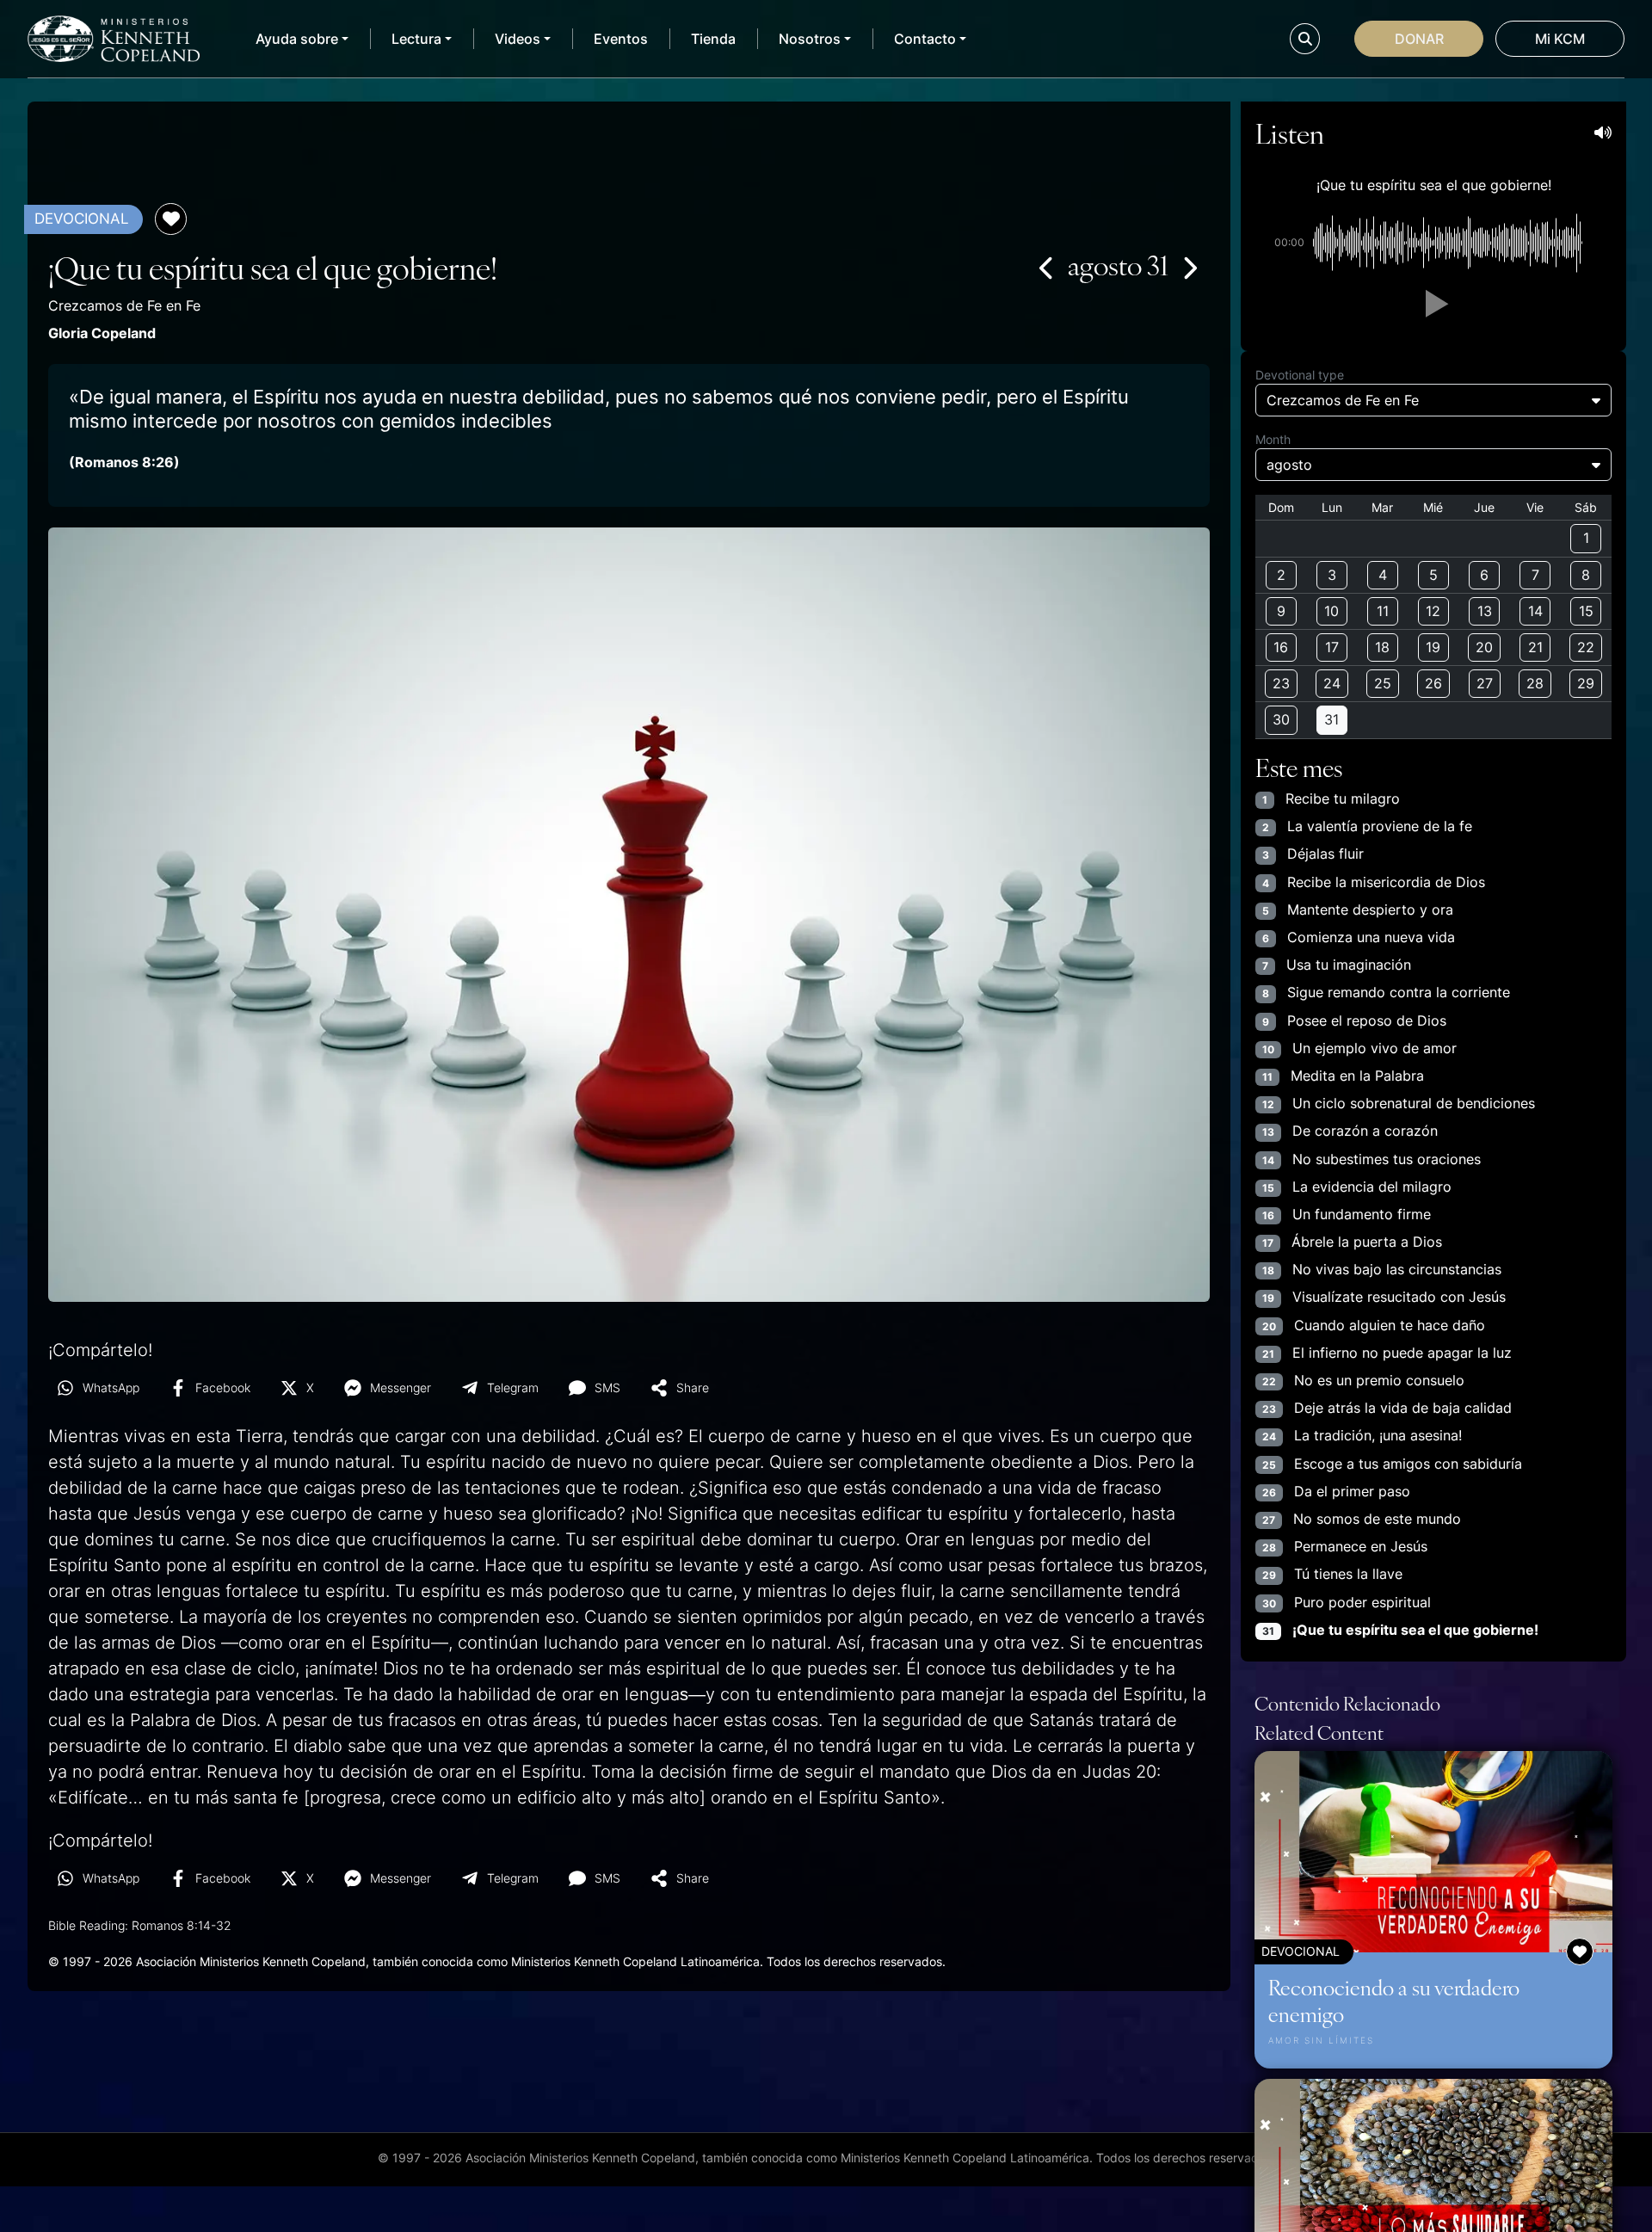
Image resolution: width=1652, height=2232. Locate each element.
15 (1586, 611)
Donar (1419, 39)
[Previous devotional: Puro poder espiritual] (1047, 268)
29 (1586, 683)
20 (1484, 647)
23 (1281, 683)
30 (1281, 719)
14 (1535, 611)
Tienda (713, 39)
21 (1535, 647)
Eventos (621, 39)
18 (1382, 647)
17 (1332, 647)
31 (1331, 719)
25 (1383, 683)
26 (1433, 683)
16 (1281, 647)
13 (1485, 611)
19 (1433, 647)
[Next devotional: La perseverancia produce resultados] (1189, 268)
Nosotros (810, 39)
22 (1586, 647)
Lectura (416, 39)
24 (1332, 683)
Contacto (925, 39)
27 (1485, 683)
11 (1383, 611)
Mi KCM (1560, 39)
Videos (518, 39)
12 (1433, 611)
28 (1535, 683)
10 (1331, 611)
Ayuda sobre (297, 39)
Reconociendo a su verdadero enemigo (1394, 2000)
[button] (1433, 304)
